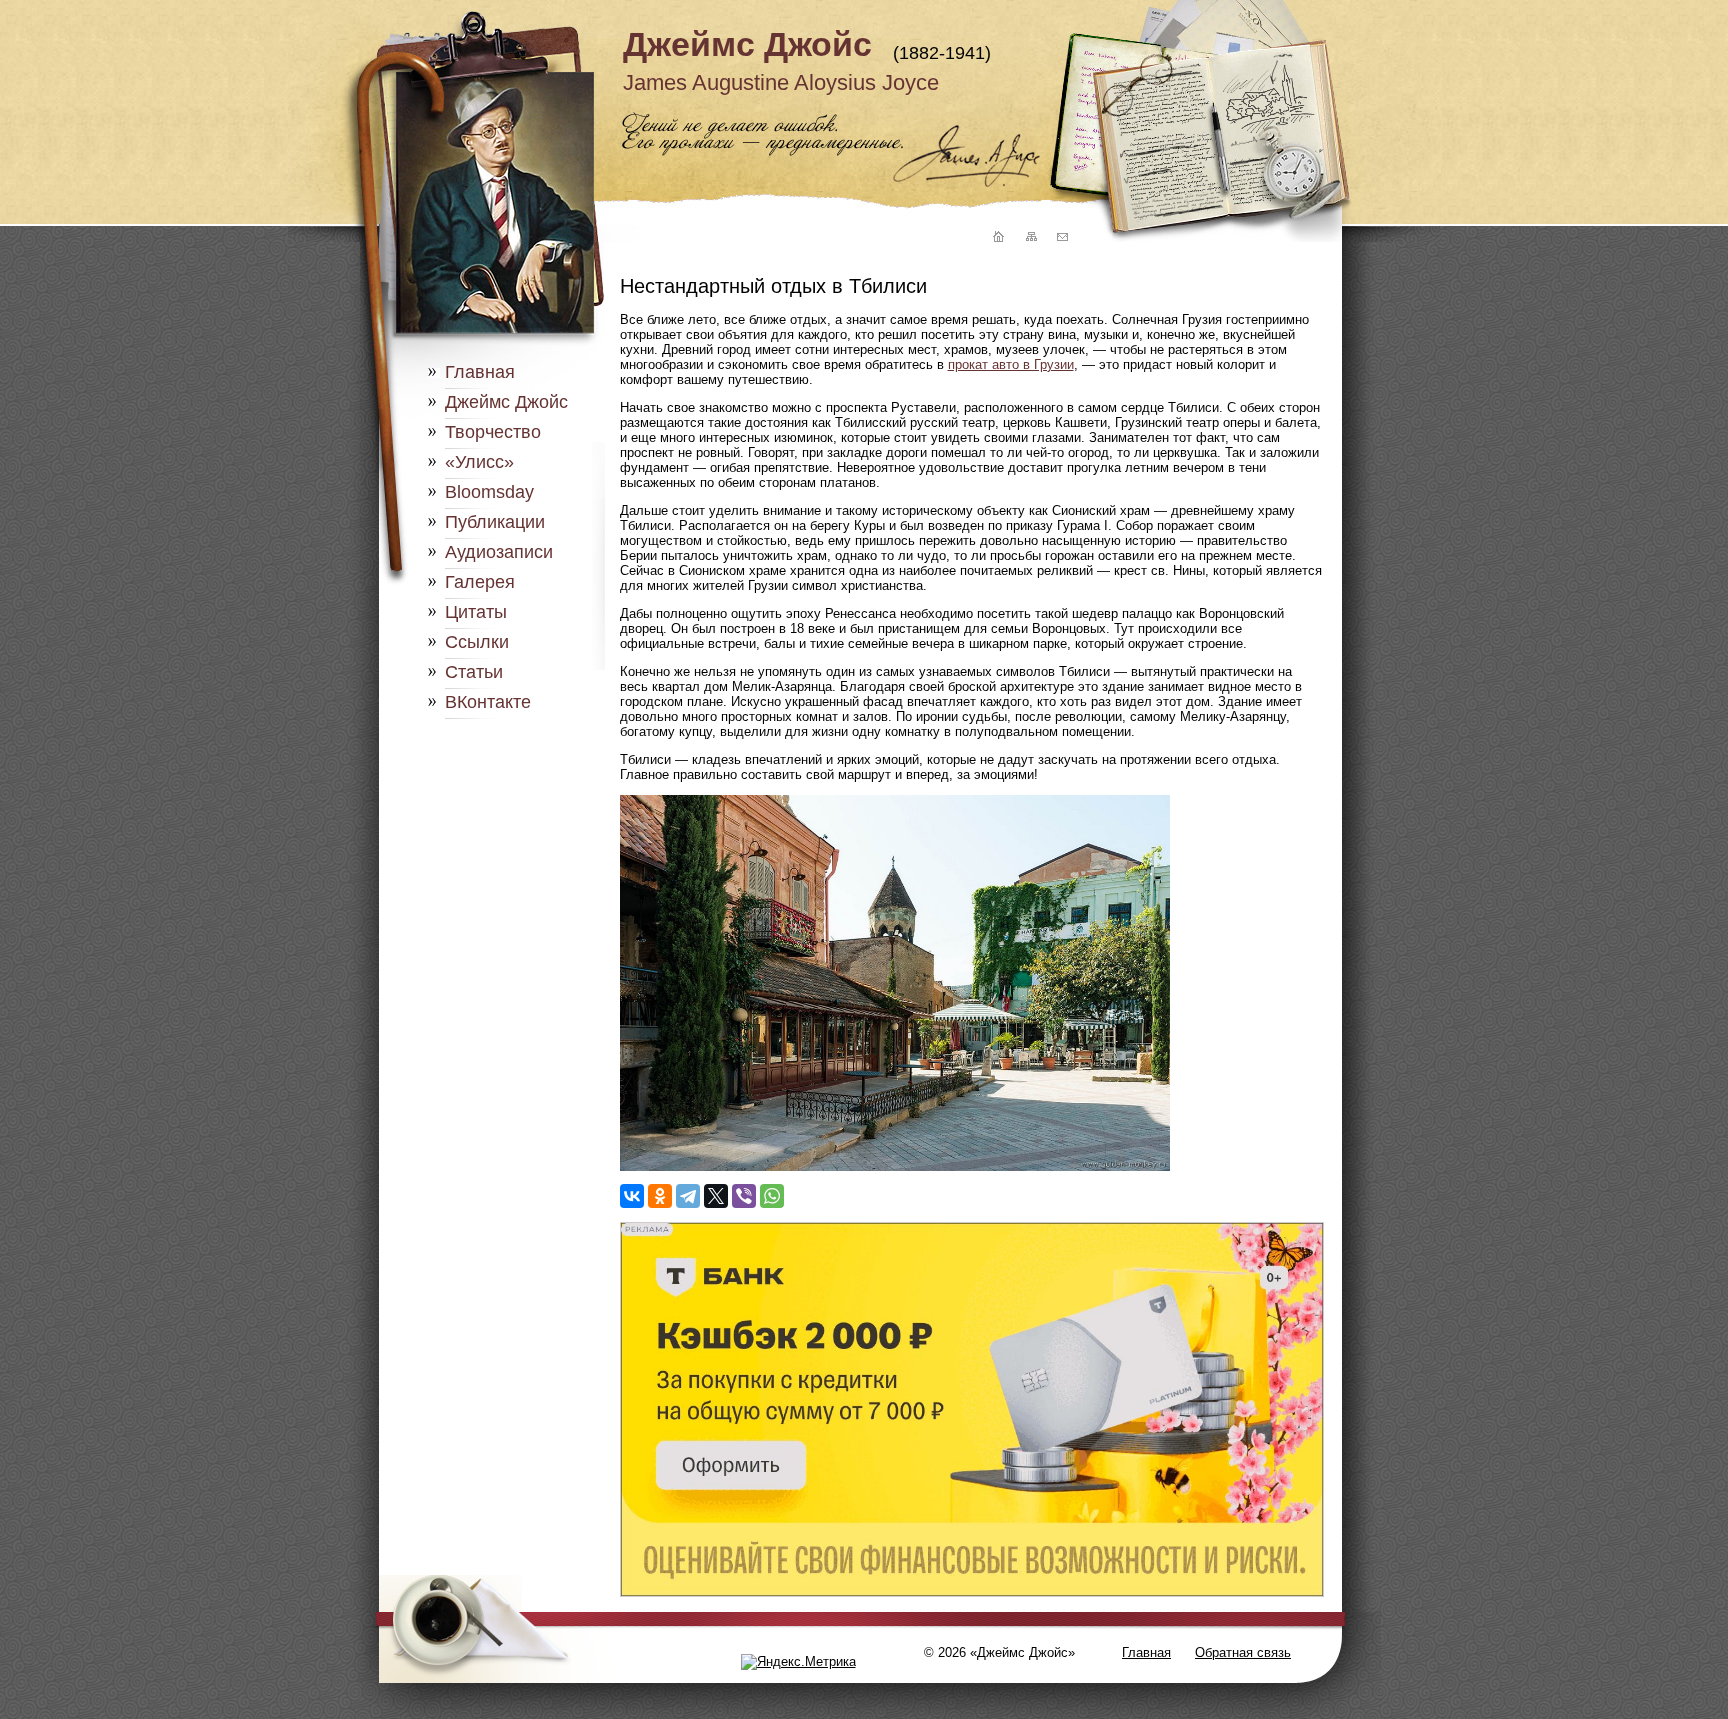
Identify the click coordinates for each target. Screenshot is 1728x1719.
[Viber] (744, 1196)
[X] (716, 1196)
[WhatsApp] (772, 1196)
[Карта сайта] (1030, 237)
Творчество (493, 432)
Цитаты (476, 612)
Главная (480, 372)
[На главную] (996, 237)
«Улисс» (479, 462)
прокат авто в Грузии (1011, 364)
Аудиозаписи (499, 552)
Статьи (474, 672)
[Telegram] (688, 1196)
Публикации (495, 522)
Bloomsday (489, 492)
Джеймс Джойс (747, 44)
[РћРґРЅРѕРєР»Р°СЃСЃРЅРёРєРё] (660, 1196)
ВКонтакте (488, 702)
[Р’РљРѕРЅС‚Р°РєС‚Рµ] (632, 1196)
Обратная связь (1243, 1652)
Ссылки (477, 642)
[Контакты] (1062, 237)
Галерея (480, 582)
